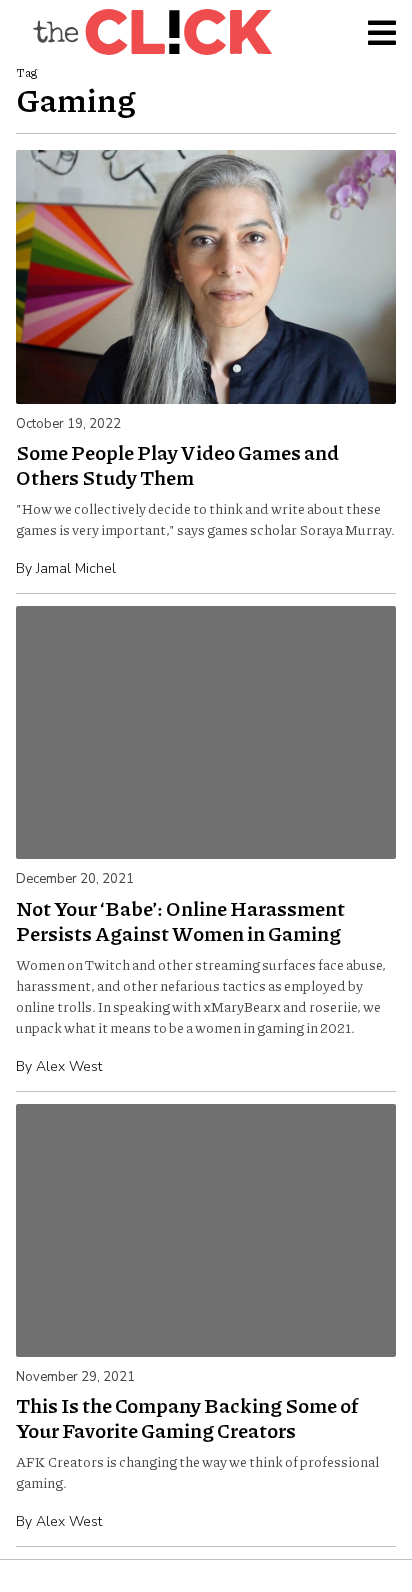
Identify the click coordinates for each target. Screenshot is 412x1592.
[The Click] (152, 32)
